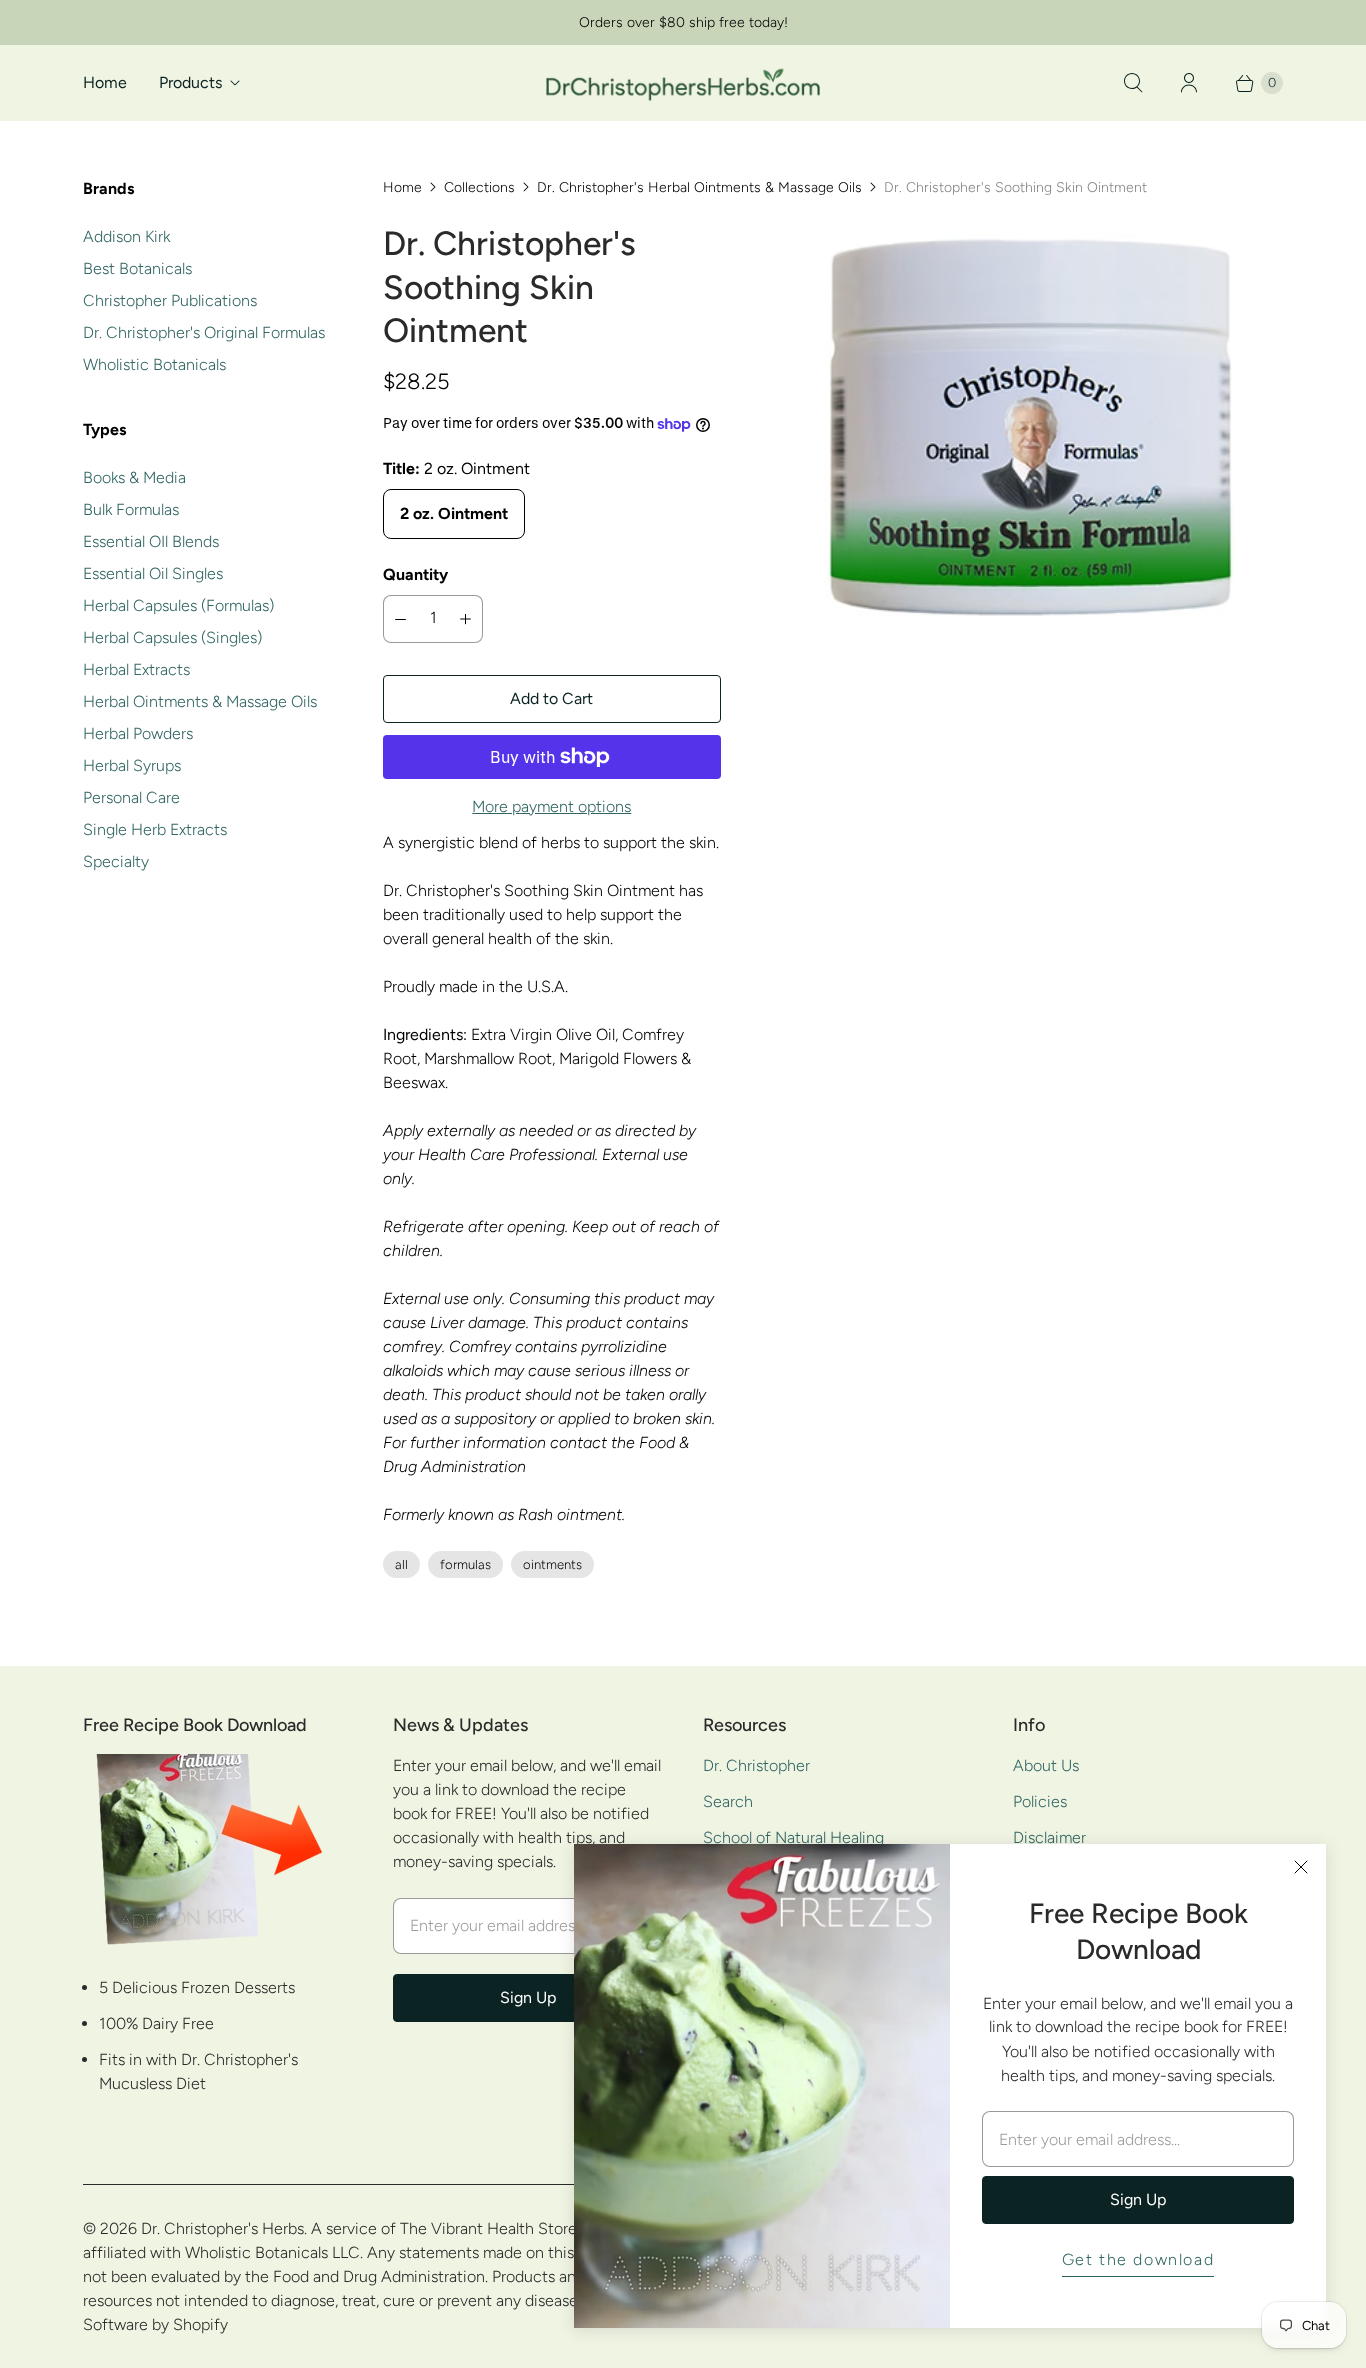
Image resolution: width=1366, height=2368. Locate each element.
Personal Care (131, 797)
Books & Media (134, 477)
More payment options (551, 806)
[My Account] (1189, 83)
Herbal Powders (138, 733)
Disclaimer (1049, 1837)
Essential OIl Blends (151, 541)
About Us (1046, 1765)
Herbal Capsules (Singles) (172, 637)
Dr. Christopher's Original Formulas (204, 332)
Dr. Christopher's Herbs (222, 2228)
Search (728, 1801)
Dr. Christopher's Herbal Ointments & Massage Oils (699, 187)
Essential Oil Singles (153, 573)
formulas (465, 1564)
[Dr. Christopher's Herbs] (683, 82)
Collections (479, 187)
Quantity (415, 574)
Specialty (116, 861)
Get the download (1138, 2259)
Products (190, 82)
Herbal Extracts (136, 669)
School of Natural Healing (793, 1837)
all (401, 1564)
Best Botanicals (137, 268)
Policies (1040, 1801)
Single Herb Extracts (155, 829)
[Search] (1133, 83)
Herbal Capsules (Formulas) (178, 605)
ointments (552, 1564)
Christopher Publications (170, 300)
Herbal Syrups (132, 765)
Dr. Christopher (756, 1765)
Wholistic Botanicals (154, 364)
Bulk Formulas (131, 509)
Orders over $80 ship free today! (683, 22)
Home (105, 82)
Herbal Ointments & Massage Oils (200, 701)
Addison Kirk (126, 236)
